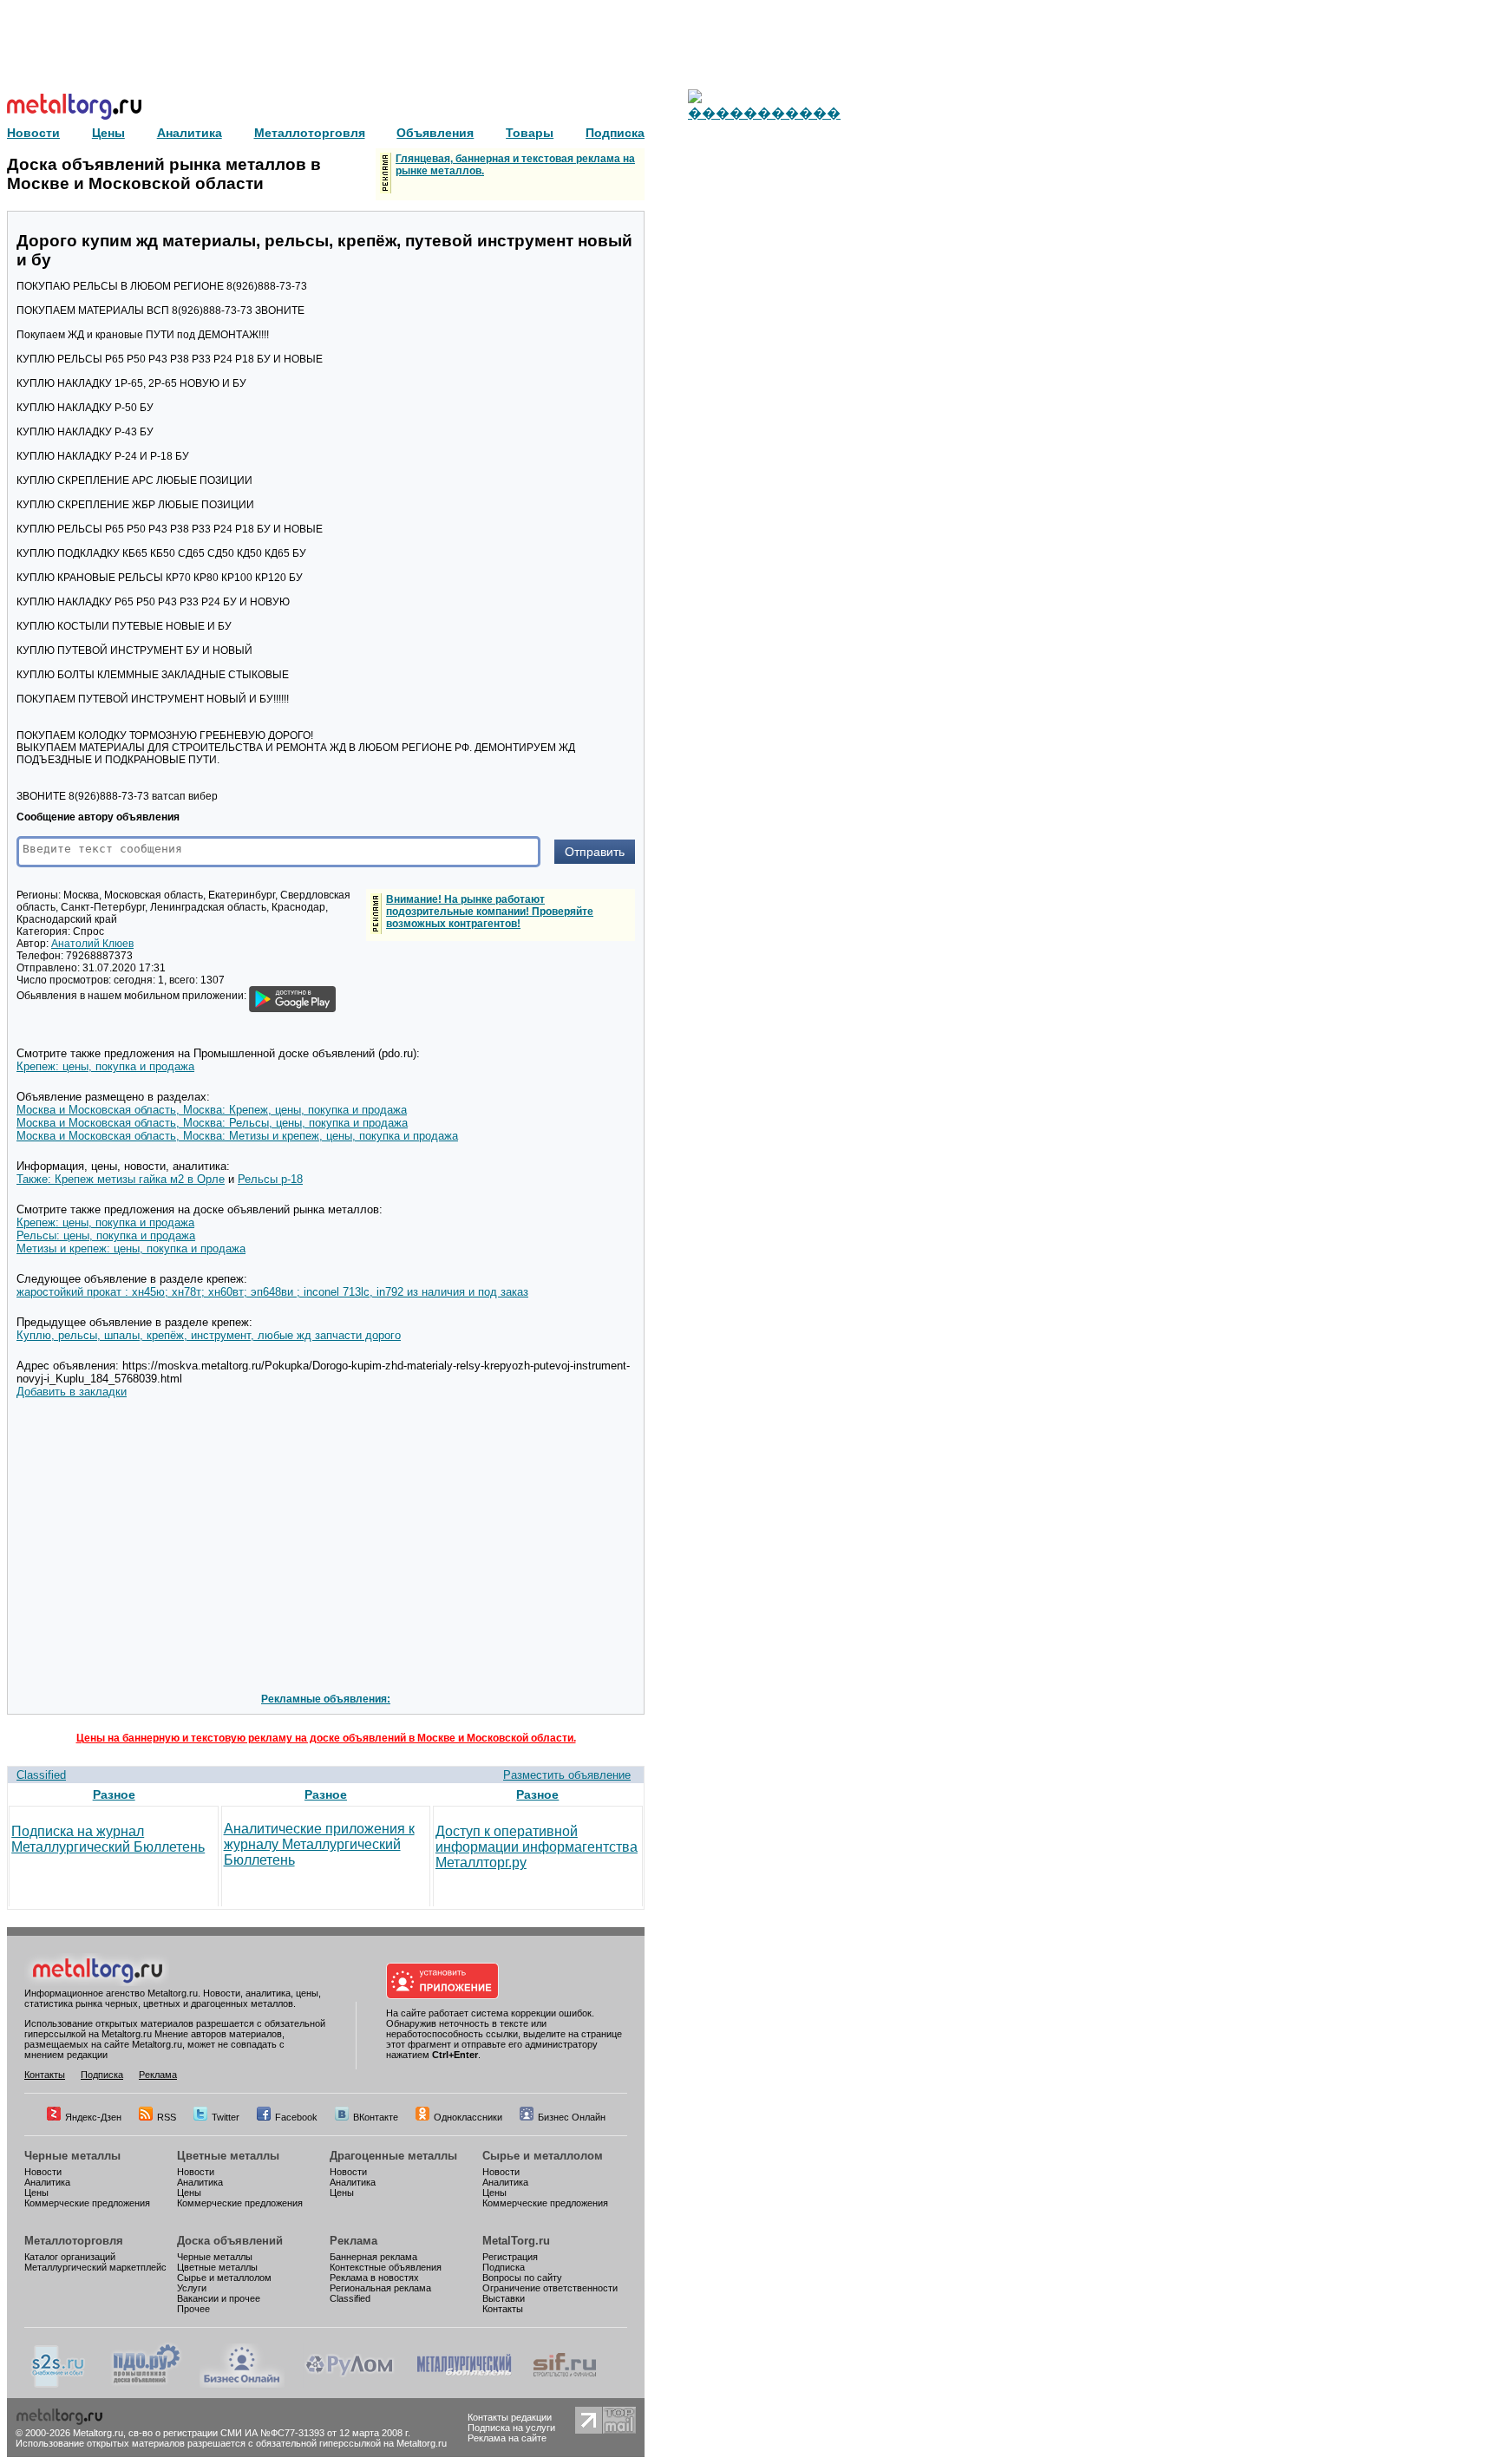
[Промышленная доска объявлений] (147, 2384)
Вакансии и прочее (219, 2298)
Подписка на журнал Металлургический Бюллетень (108, 1839)
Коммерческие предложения (87, 2203)
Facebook (296, 2117)
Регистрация (510, 2257)
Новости (43, 2172)
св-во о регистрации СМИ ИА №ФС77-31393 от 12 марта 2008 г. (269, 2433)
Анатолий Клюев (92, 944)
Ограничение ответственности (550, 2288)
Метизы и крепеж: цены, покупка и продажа (131, 1248)
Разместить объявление (567, 1775)
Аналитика (47, 2182)
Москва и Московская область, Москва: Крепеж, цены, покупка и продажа (212, 1110)
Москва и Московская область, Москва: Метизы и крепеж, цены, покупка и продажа (237, 1136)
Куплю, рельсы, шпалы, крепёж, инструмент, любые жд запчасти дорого (209, 1335)
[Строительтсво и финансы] (565, 2384)
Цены (36, 2193)
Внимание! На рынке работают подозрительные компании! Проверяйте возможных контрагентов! (490, 912)
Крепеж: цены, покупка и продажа (105, 1066)
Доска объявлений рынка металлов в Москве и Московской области (164, 174)
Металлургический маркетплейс (95, 2267)
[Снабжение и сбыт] (59, 2384)
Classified (41, 1775)
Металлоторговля (74, 2241)
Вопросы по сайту (522, 2278)
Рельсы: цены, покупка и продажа (106, 1235)
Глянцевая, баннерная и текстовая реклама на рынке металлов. (515, 165)
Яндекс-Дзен (93, 2117)
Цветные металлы (228, 2156)
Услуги (192, 2288)
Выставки (504, 2298)
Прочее (193, 2309)
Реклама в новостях (374, 2278)
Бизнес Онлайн (572, 2117)
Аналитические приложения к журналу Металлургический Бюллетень (319, 1844)
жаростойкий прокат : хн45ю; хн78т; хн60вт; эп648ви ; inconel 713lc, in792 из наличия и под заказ (272, 1292)
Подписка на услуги (511, 2428)
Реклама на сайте (507, 2438)
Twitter (226, 2117)
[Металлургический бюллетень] (464, 2384)
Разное (114, 1794)
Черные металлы (72, 2156)
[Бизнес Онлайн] (242, 2384)
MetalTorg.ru (516, 2241)
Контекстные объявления (386, 2267)
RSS (167, 2117)
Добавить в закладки (72, 1392)
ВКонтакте (376, 2117)
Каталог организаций (70, 2257)
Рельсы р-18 (270, 1179)
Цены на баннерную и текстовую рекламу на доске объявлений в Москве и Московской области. (326, 1738)
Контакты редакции (510, 2417)
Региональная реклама (380, 2288)
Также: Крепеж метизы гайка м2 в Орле (121, 1179)
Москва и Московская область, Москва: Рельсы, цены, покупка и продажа (212, 1123)
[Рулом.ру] (349, 2384)
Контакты (45, 2075)
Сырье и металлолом (543, 2156)
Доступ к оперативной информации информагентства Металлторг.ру (537, 1847)
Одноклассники (468, 2117)
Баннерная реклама (373, 2257)
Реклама (158, 2075)
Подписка (102, 2075)
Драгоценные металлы (393, 2156)
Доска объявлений (230, 2241)
